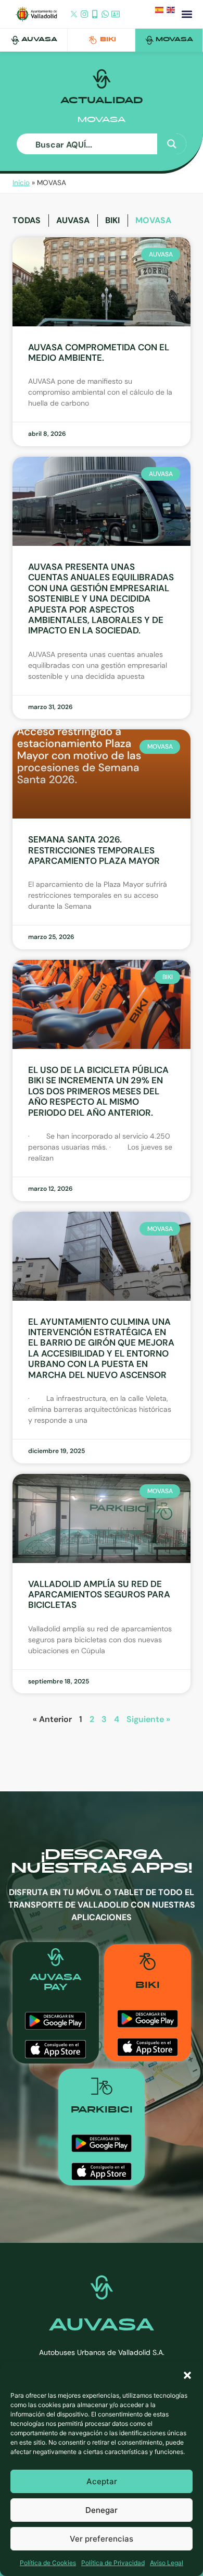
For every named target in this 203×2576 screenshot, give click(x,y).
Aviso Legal (167, 2563)
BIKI (108, 40)
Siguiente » (148, 1719)
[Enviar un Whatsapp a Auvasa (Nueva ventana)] (105, 15)
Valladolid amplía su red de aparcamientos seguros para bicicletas (99, 1595)
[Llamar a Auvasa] (95, 15)
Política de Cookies (48, 2563)
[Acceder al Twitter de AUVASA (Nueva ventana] (74, 15)
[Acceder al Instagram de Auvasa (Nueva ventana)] (84, 15)
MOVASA (174, 40)
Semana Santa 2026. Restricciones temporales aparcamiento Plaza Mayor (94, 850)
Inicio (21, 183)
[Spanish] (161, 12)
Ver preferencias (102, 2539)
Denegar (102, 2510)
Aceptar (102, 2481)
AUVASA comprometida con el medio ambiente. (99, 352)
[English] (172, 12)
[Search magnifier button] (172, 144)
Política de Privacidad (113, 2563)
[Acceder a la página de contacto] (116, 15)
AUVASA (39, 40)
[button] (187, 2375)
